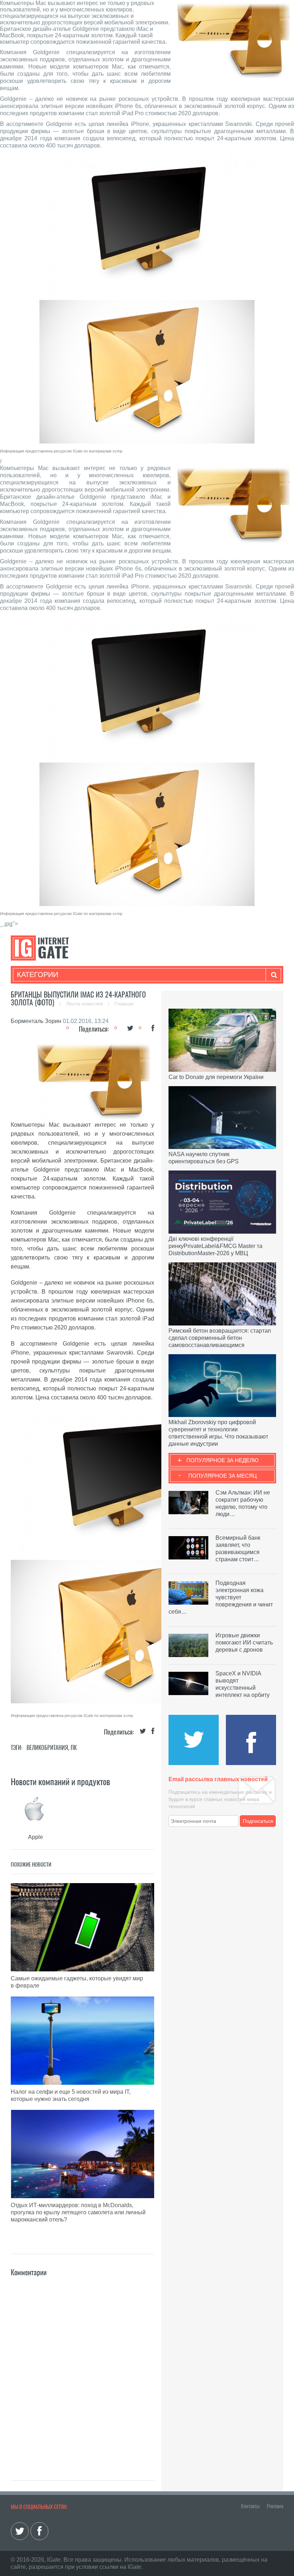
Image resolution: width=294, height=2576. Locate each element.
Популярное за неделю (222, 1460)
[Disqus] (82, 2368)
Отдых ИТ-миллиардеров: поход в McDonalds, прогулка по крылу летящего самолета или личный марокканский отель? (78, 2212)
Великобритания (47, 1748)
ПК (74, 1748)
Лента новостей (85, 1004)
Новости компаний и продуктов (60, 1782)
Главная (124, 1004)
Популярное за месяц (222, 1476)
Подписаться (258, 1821)
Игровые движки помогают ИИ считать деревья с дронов (244, 1643)
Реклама (275, 2506)
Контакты (250, 2506)
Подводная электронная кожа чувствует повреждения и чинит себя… (221, 1597)
